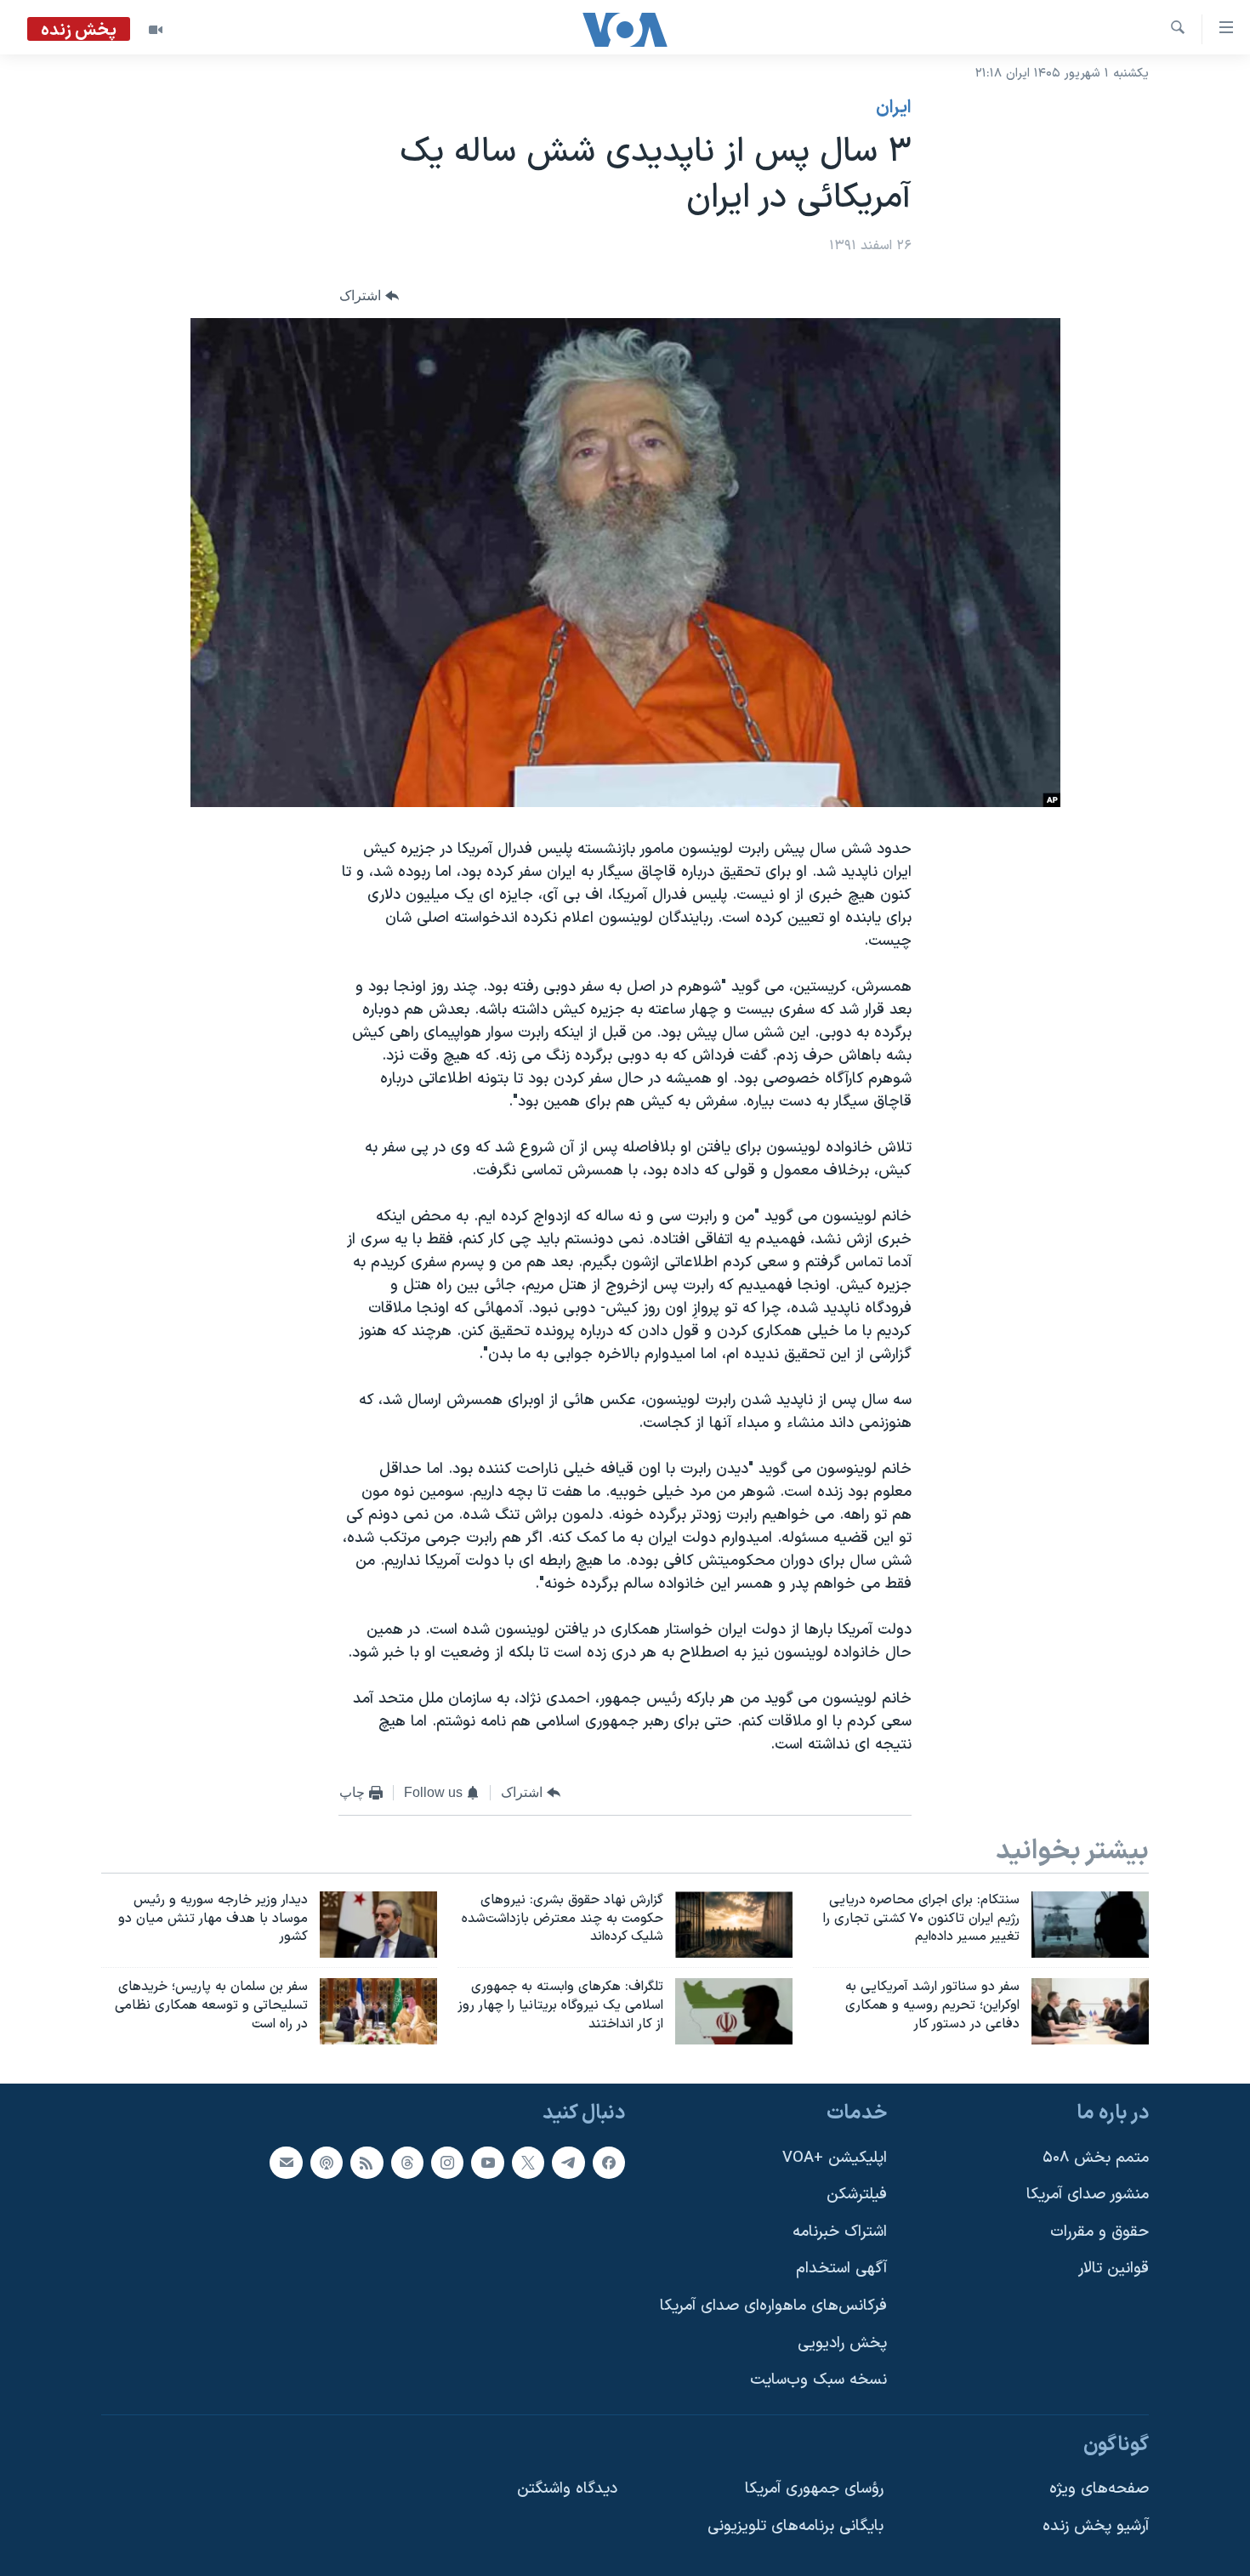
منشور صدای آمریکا (1088, 2195)
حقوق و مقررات (1099, 2232)
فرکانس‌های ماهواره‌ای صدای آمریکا (773, 2306)
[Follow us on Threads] (407, 2163)
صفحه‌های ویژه (1099, 2489)
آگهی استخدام (841, 2269)
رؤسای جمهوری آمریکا (814, 2489)
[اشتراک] (286, 2163)
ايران (894, 108)
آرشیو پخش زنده (1096, 2526)
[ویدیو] (156, 30)
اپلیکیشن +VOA (835, 2158)
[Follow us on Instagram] (447, 2163)
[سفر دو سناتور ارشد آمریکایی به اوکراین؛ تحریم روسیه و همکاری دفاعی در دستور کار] (1090, 2011)
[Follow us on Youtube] (487, 2163)
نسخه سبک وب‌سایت (818, 2380)
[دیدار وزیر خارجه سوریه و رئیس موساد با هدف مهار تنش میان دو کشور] (378, 1925)
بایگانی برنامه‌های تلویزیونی (795, 2526)
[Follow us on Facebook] (609, 2163)
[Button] (369, 296)
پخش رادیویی (842, 2343)
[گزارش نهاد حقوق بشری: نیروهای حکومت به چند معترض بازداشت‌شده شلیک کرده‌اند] (734, 1925)
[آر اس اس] (366, 2163)
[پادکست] (327, 2163)
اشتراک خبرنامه (840, 2232)
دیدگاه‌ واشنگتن (567, 2489)
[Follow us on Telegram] (568, 2163)
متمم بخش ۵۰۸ (1096, 2158)
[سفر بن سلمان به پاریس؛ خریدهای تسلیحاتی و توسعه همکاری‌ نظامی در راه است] (378, 2011)
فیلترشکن (857, 2195)
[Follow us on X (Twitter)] (528, 2163)
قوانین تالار (1114, 2269)
